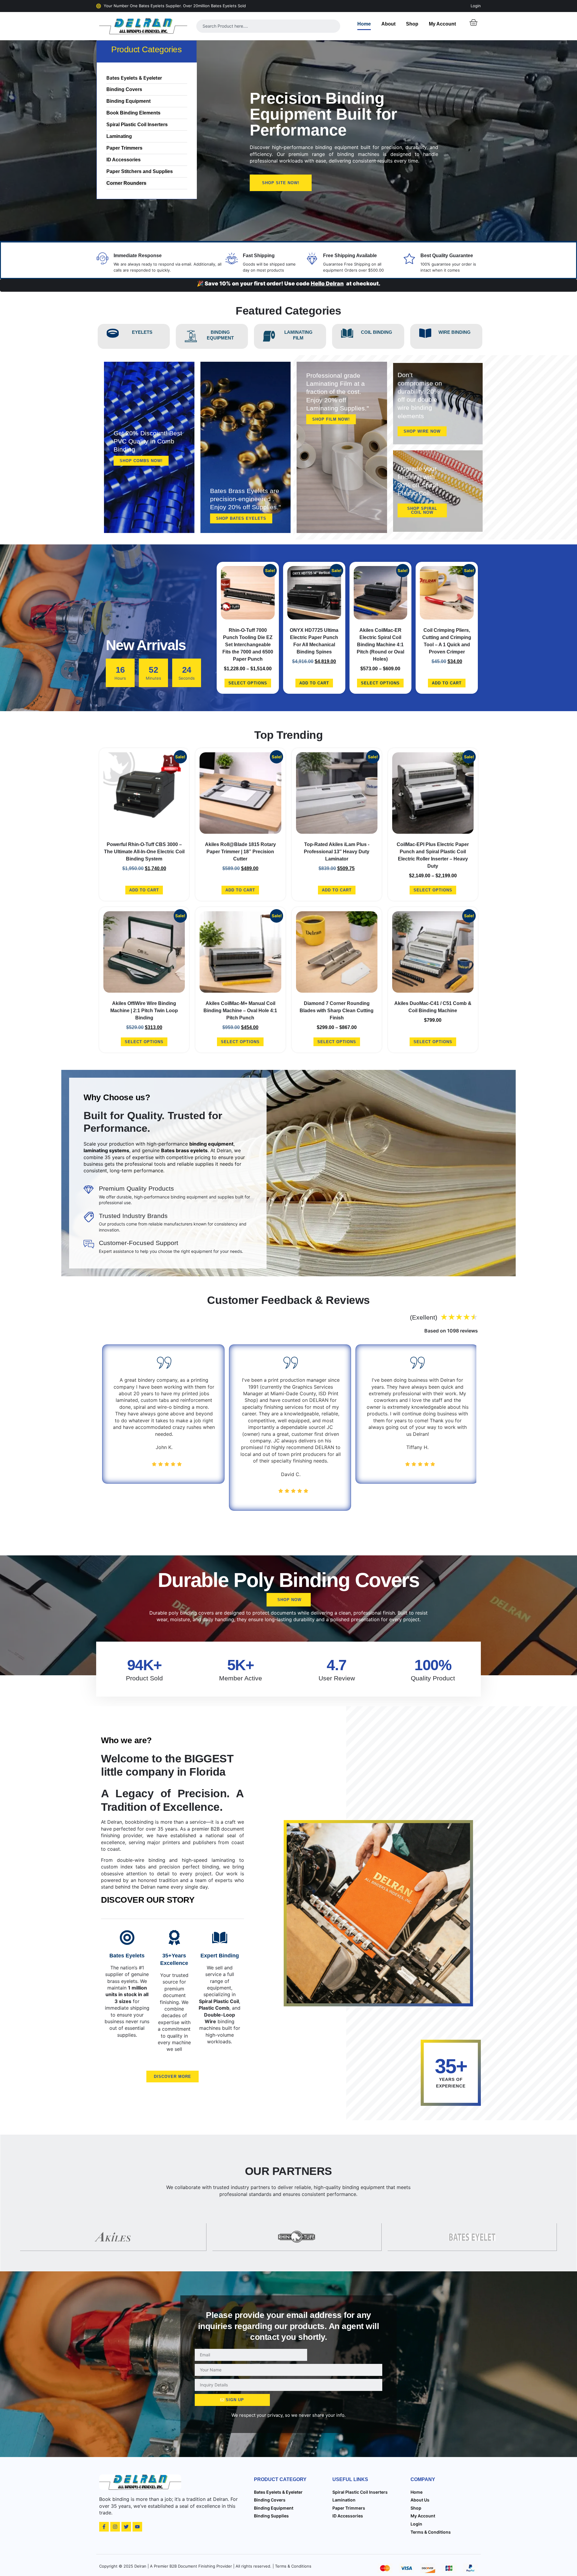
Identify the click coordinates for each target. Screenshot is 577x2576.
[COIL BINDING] (347, 333)
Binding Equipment (128, 101)
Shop (412, 24)
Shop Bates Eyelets (241, 518)
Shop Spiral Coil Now (422, 510)
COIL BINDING (377, 332)
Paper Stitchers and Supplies (140, 171)
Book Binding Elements (133, 113)
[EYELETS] (113, 333)
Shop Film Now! (331, 419)
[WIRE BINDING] (425, 333)
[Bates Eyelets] (127, 1938)
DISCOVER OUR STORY (148, 1900)
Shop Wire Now (422, 431)
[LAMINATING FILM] (269, 336)
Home (364, 24)
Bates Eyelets (127, 1956)
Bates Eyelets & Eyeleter (134, 78)
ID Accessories (124, 160)
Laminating (119, 136)
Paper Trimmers (124, 148)
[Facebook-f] (104, 2527)
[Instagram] (115, 2527)
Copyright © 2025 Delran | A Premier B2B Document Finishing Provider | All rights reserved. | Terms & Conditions (205, 2566)
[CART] (473, 23)
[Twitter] (126, 2527)
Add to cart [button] (314, 683)
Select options (248, 683)
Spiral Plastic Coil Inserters (137, 125)
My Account (442, 24)
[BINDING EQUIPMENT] (191, 336)
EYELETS (142, 332)
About (388, 24)
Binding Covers (124, 89)
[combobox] (268, 26)
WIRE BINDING (455, 332)
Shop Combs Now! (141, 461)
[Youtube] (137, 2527)
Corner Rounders (126, 183)
